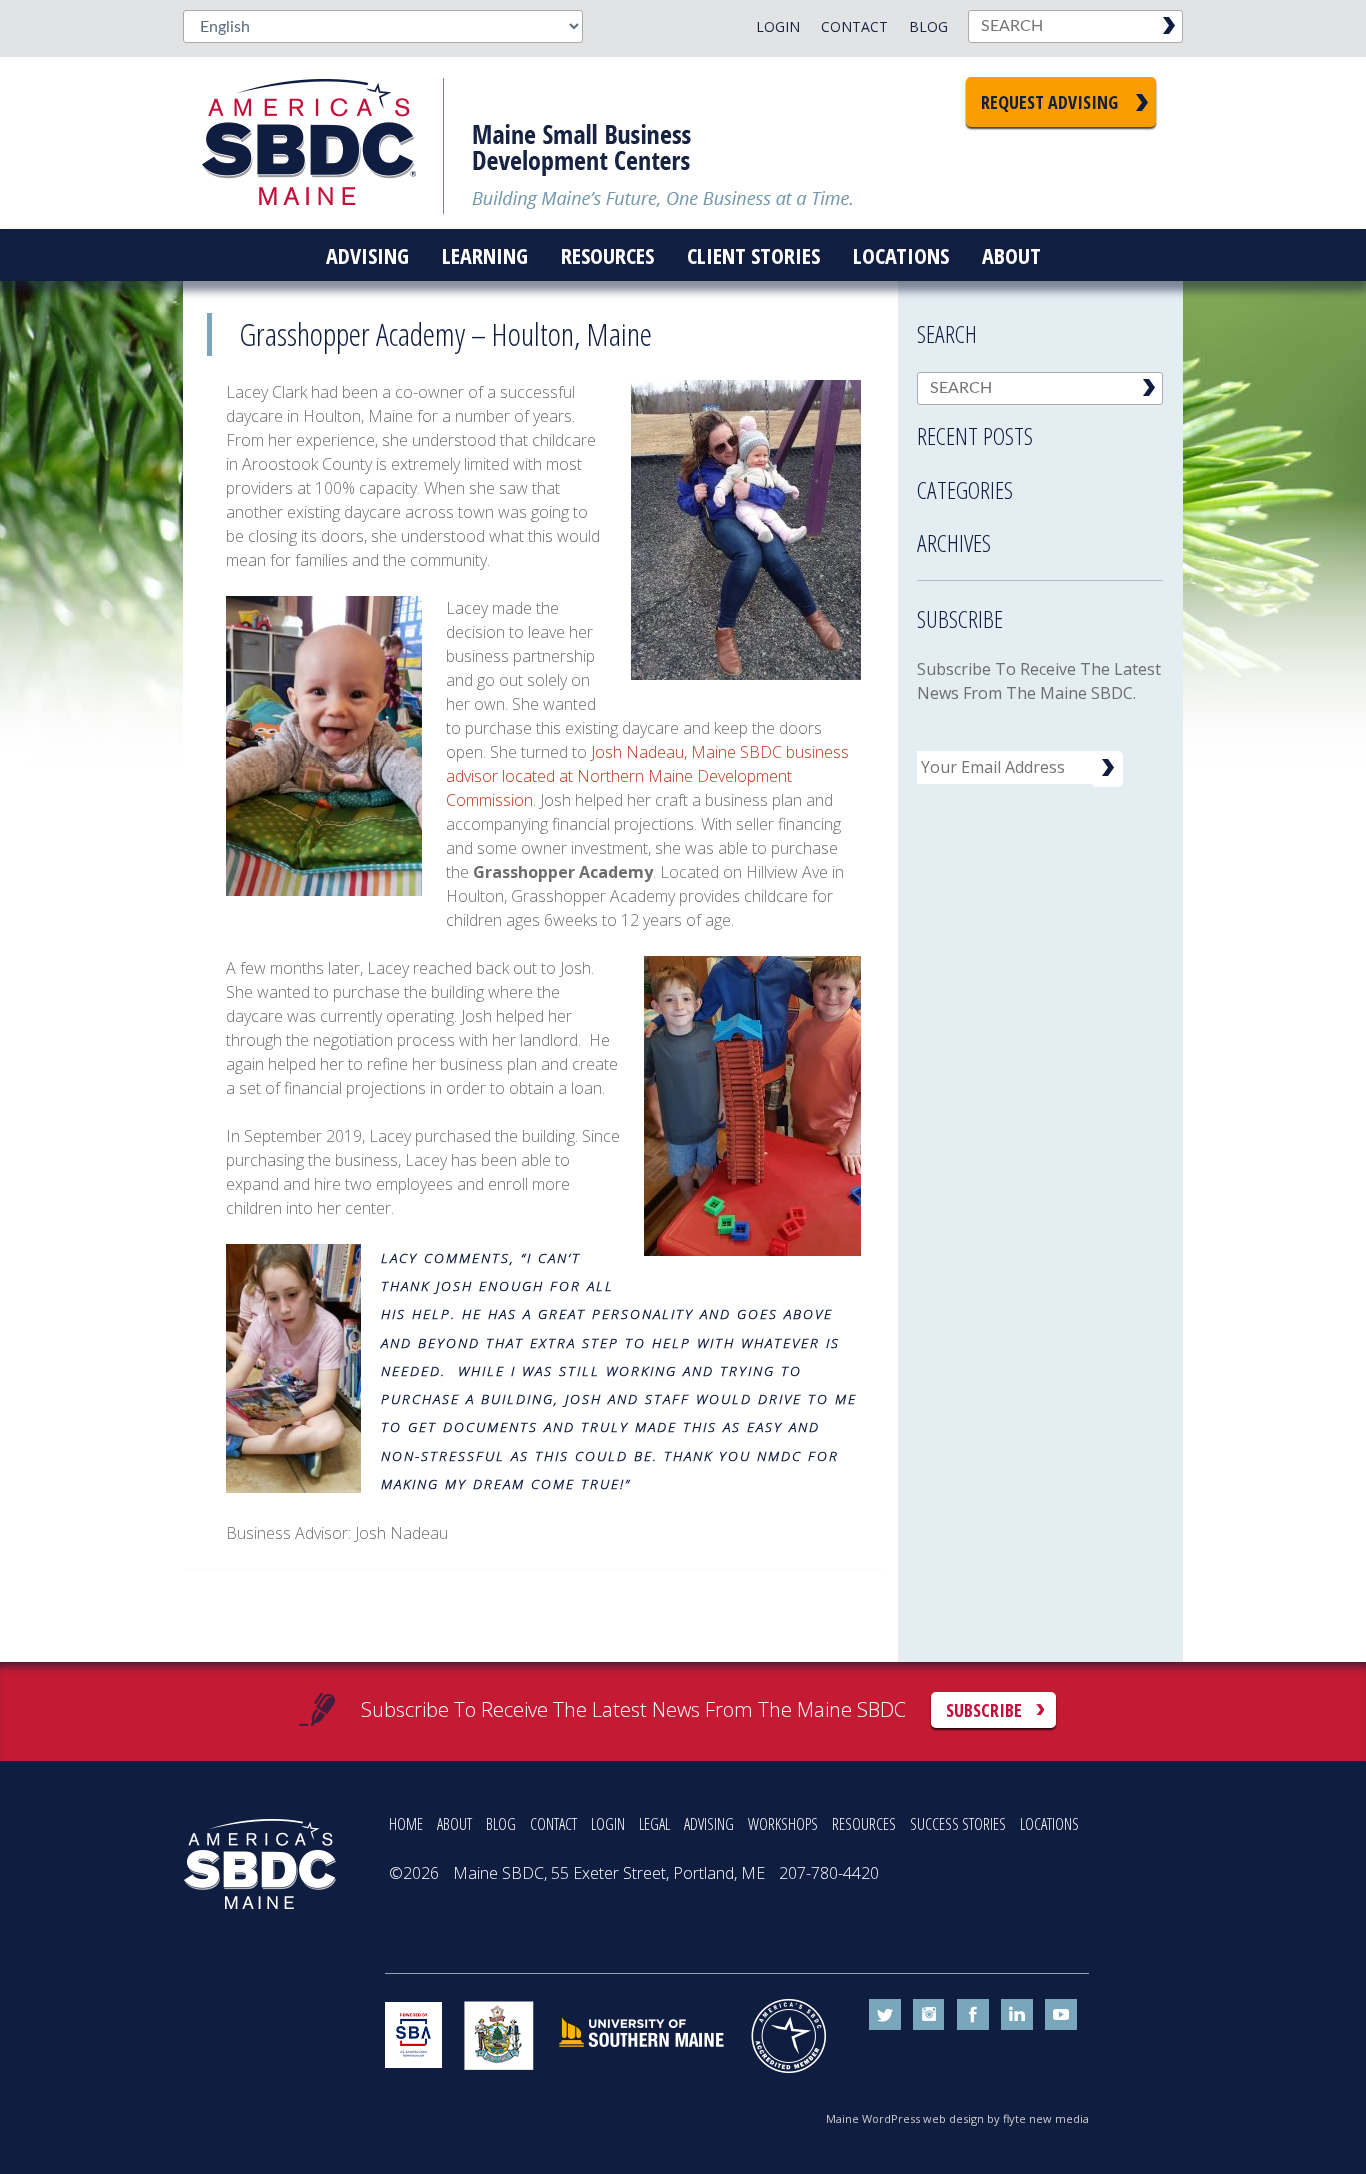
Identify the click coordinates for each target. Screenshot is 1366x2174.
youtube (1061, 2015)
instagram (929, 2015)
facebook (973, 2015)
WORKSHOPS (783, 1824)
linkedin (1017, 2015)
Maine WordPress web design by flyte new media (957, 2118)
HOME (406, 1824)
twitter (885, 2015)
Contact (854, 26)
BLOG (501, 1824)
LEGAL (654, 1824)
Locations (901, 255)
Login (778, 26)
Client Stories (753, 255)
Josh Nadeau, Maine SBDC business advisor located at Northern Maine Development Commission (647, 776)
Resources (607, 255)
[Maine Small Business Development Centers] (323, 143)
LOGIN (608, 1824)
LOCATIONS (1049, 1824)
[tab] (1040, 430)
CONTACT (553, 1824)
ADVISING (709, 1824)
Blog (928, 26)
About (1011, 255)
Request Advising (1049, 102)
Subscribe (984, 1710)
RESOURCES (864, 1824)
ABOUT (454, 1824)
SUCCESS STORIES (958, 1824)
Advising (367, 255)
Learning (485, 255)
